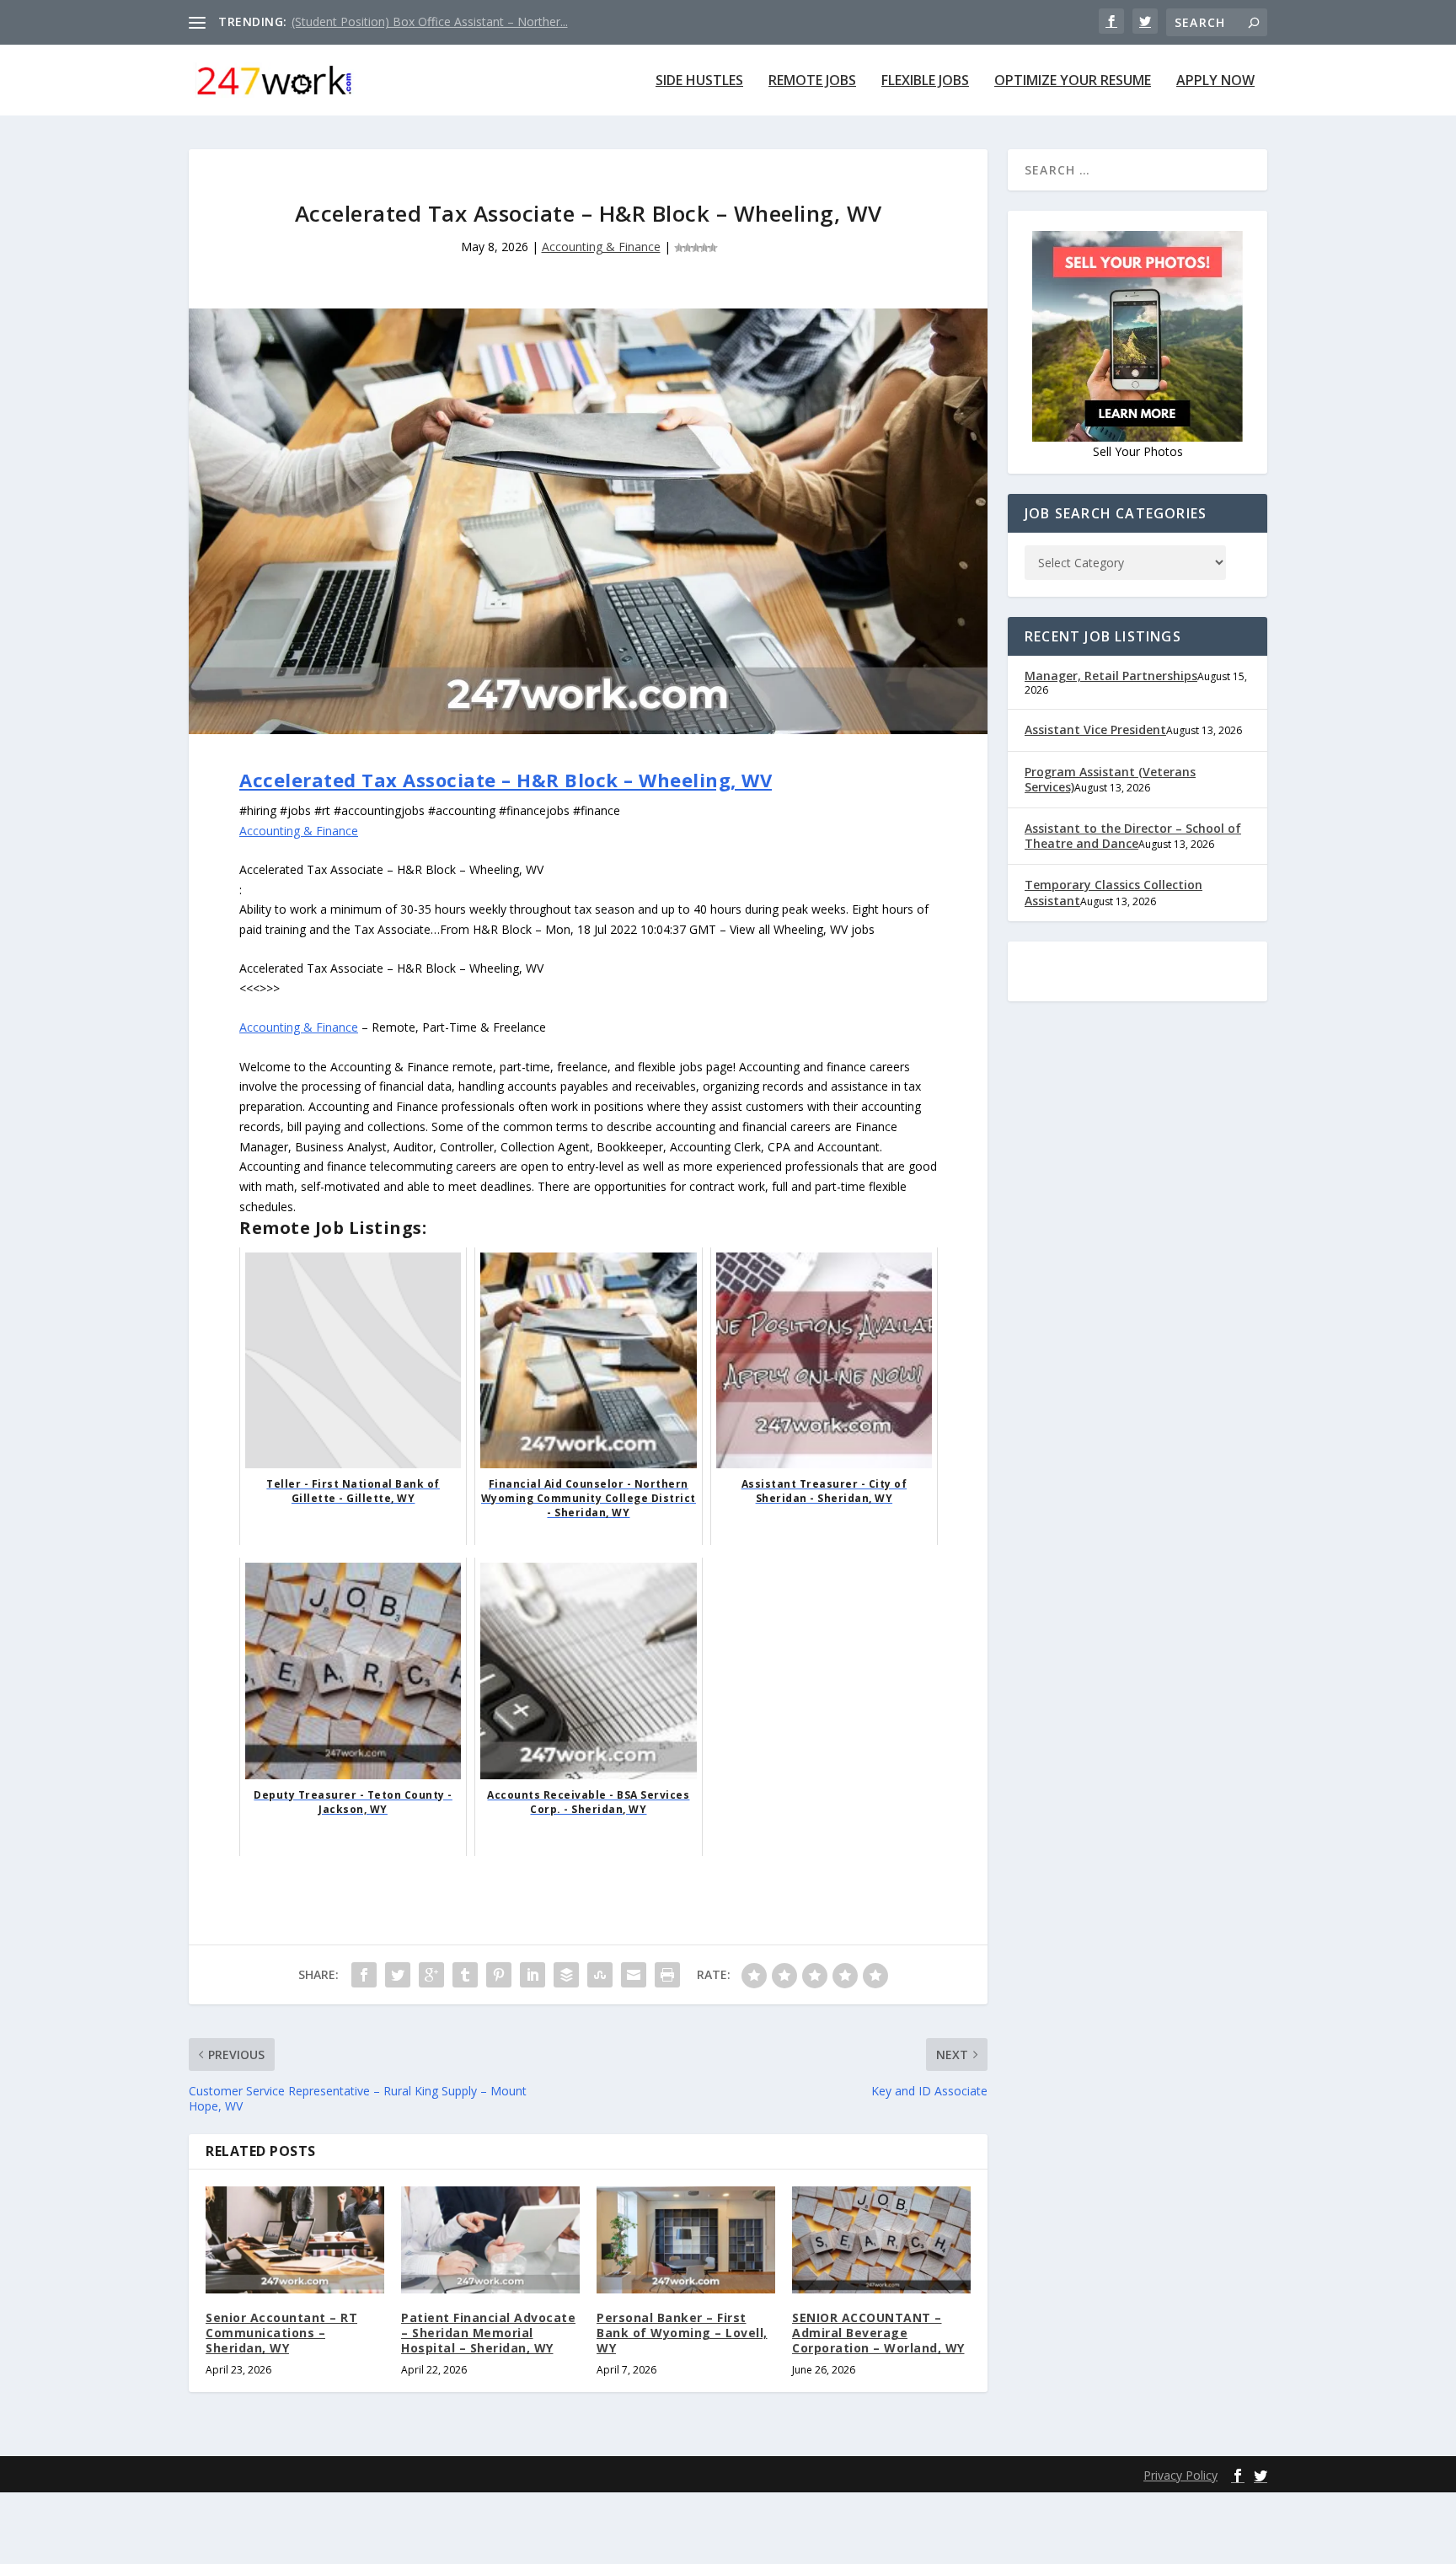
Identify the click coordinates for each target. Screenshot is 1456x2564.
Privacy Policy (1180, 2475)
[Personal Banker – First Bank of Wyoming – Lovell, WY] (686, 2240)
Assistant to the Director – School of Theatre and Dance (1133, 836)
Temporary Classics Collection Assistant (1113, 892)
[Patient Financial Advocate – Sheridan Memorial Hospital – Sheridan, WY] (490, 2240)
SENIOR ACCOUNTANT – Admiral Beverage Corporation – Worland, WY (878, 2333)
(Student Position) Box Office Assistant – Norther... (430, 21)
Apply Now (1215, 81)
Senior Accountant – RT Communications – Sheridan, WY (281, 2333)
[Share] (364, 1975)
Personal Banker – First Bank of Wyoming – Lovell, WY (682, 2333)
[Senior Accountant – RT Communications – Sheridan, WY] (295, 2240)
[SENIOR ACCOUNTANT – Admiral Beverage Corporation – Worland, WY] (881, 2240)
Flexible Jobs (925, 81)
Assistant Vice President (1095, 730)
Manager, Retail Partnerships (1111, 676)
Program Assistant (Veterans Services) (1110, 779)
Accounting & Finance (601, 247)
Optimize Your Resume (1073, 81)
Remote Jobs (812, 81)
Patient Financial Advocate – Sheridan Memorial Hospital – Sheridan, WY (488, 2333)
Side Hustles (699, 81)
